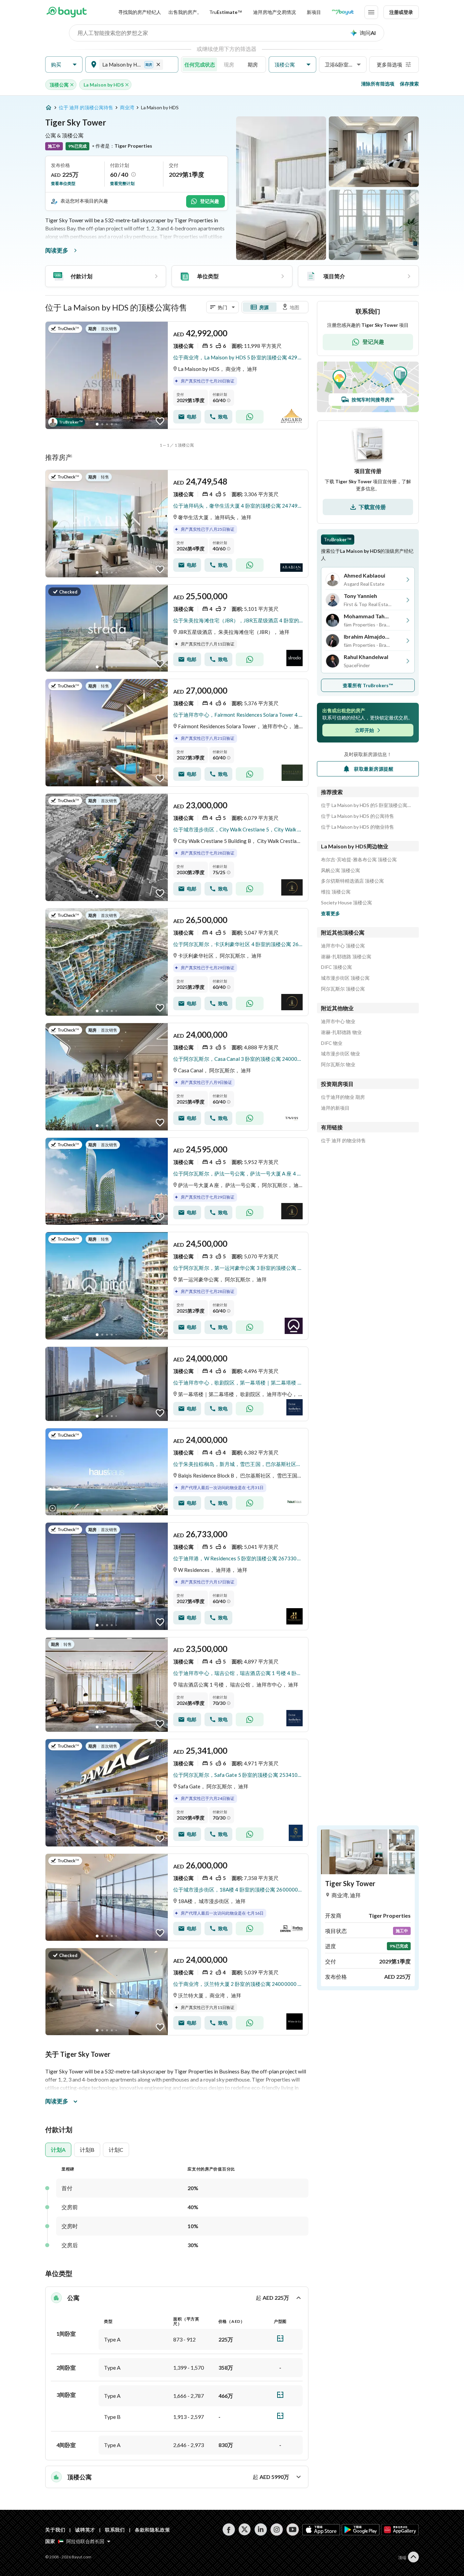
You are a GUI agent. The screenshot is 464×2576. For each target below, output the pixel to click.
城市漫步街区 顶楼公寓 (345, 978)
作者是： (122, 146)
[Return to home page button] (66, 12)
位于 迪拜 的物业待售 (343, 1141)
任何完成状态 (200, 64)
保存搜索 (409, 84)
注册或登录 (401, 12)
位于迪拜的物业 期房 (343, 1097)
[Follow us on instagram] (277, 2530)
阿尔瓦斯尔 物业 (338, 1065)
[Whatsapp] (250, 417)
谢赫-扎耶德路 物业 (341, 1032)
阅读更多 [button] (57, 2101)
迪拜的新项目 (335, 1108)
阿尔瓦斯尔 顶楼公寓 (343, 989)
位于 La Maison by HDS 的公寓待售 (358, 816)
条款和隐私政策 (153, 2530)
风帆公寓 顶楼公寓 (341, 870)
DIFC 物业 (332, 1043)
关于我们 (55, 2530)
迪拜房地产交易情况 (274, 12)
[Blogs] (343, 12)
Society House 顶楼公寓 (346, 903)
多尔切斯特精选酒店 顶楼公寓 (352, 881)
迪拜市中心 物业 (338, 1021)
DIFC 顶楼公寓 (336, 967)
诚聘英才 (85, 2530)
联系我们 (115, 2530)
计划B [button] (87, 2150)
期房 (253, 64)
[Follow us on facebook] (229, 2530)
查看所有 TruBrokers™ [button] (368, 685)
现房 (229, 64)
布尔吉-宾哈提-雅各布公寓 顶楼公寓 (359, 860)
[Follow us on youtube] (293, 2530)
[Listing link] (177, 375)
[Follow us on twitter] (245, 2530)
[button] (64, 65)
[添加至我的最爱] (160, 421)
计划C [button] (116, 2150)
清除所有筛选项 (378, 84)
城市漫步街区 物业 (341, 1054)
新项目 (314, 12)
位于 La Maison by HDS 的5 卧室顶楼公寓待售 (368, 805)
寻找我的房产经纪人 (140, 12)
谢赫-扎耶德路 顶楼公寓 (346, 957)
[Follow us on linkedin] (261, 2530)
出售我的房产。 (185, 12)
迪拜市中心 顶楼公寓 (343, 946)
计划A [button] (58, 2150)
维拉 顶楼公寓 (336, 892)
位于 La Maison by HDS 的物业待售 (358, 827)
